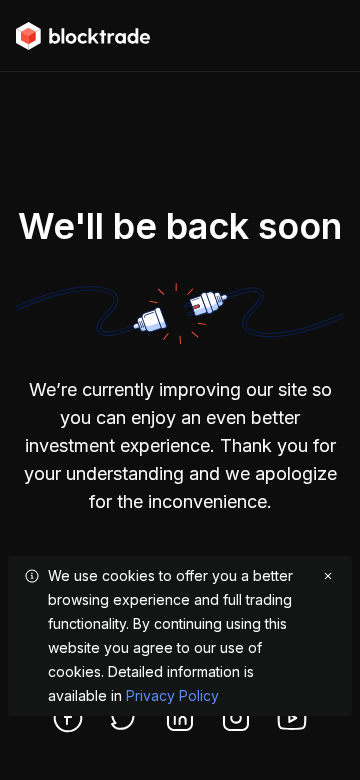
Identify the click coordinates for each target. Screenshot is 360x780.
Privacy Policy (172, 695)
